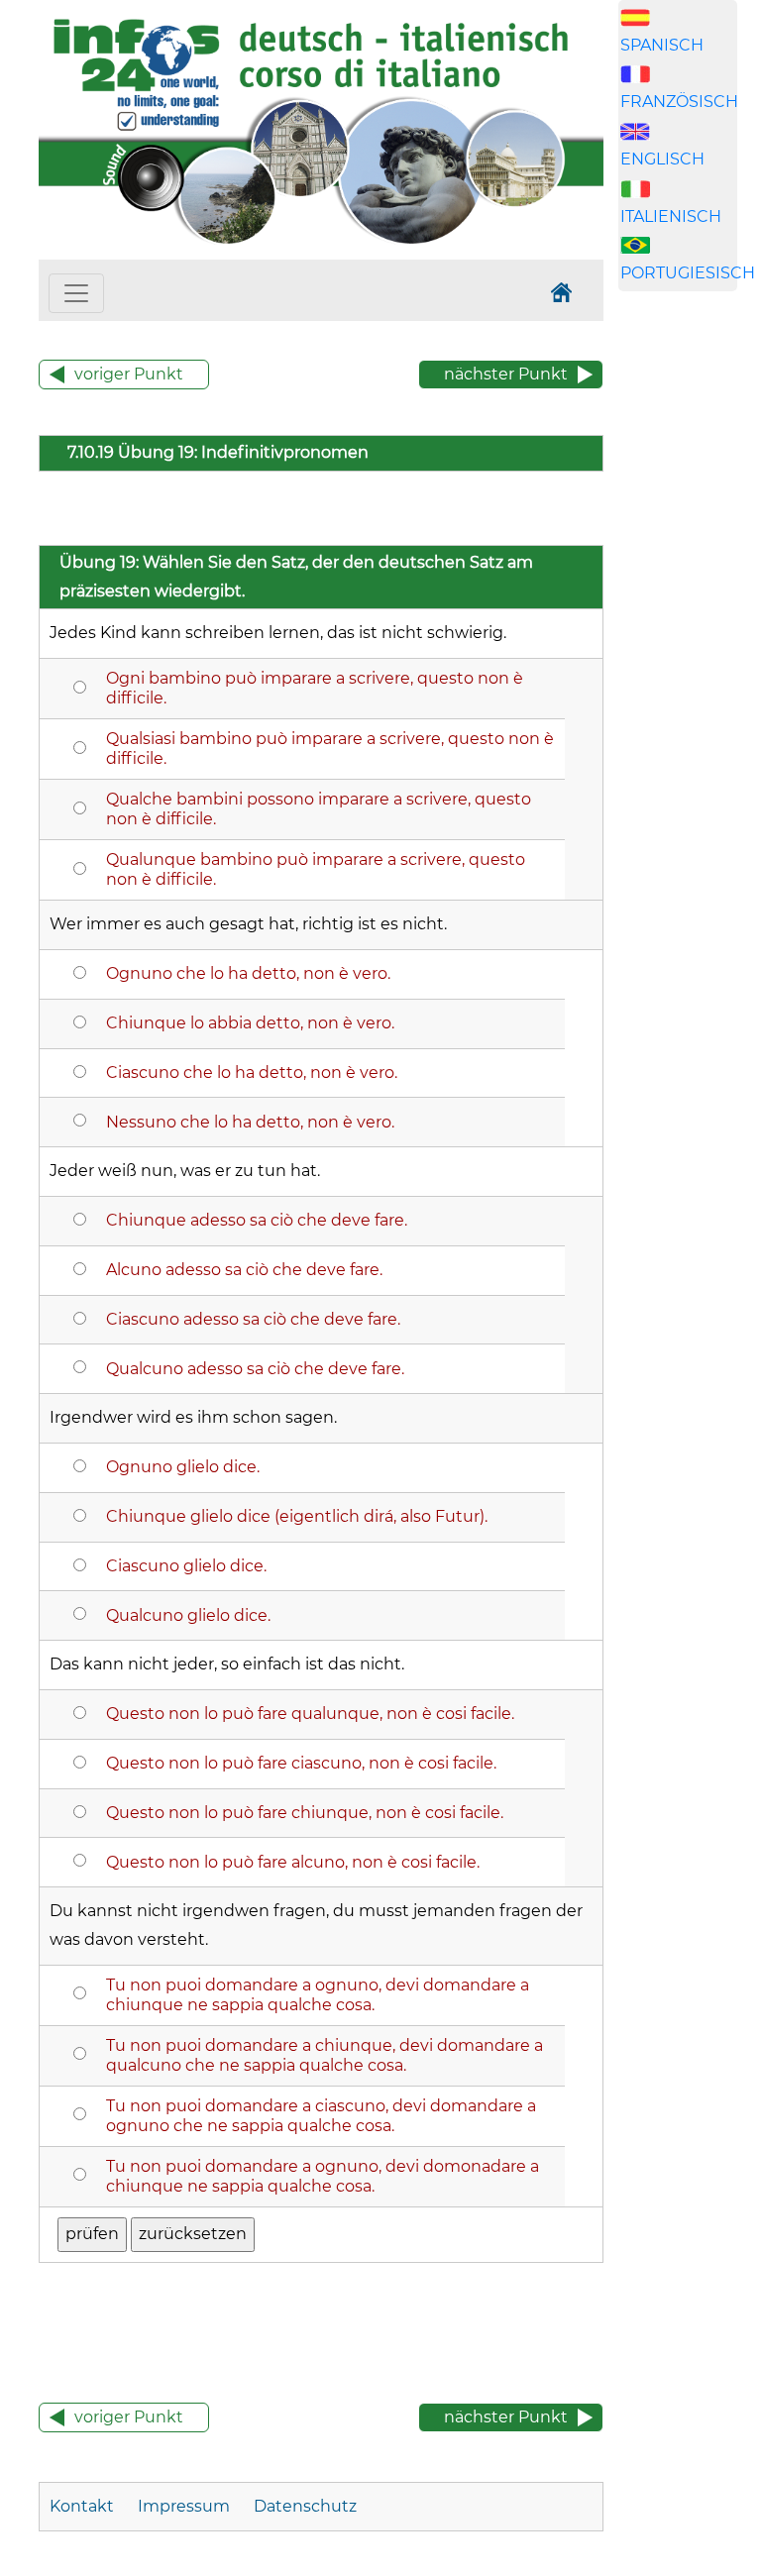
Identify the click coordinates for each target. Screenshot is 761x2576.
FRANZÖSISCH (679, 102)
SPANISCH (662, 45)
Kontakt (84, 2506)
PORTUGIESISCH (688, 273)
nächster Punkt (506, 374)
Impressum (184, 2506)
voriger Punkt (129, 374)
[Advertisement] (690, 646)
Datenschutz (305, 2506)
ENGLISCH (662, 159)
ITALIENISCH (671, 216)
